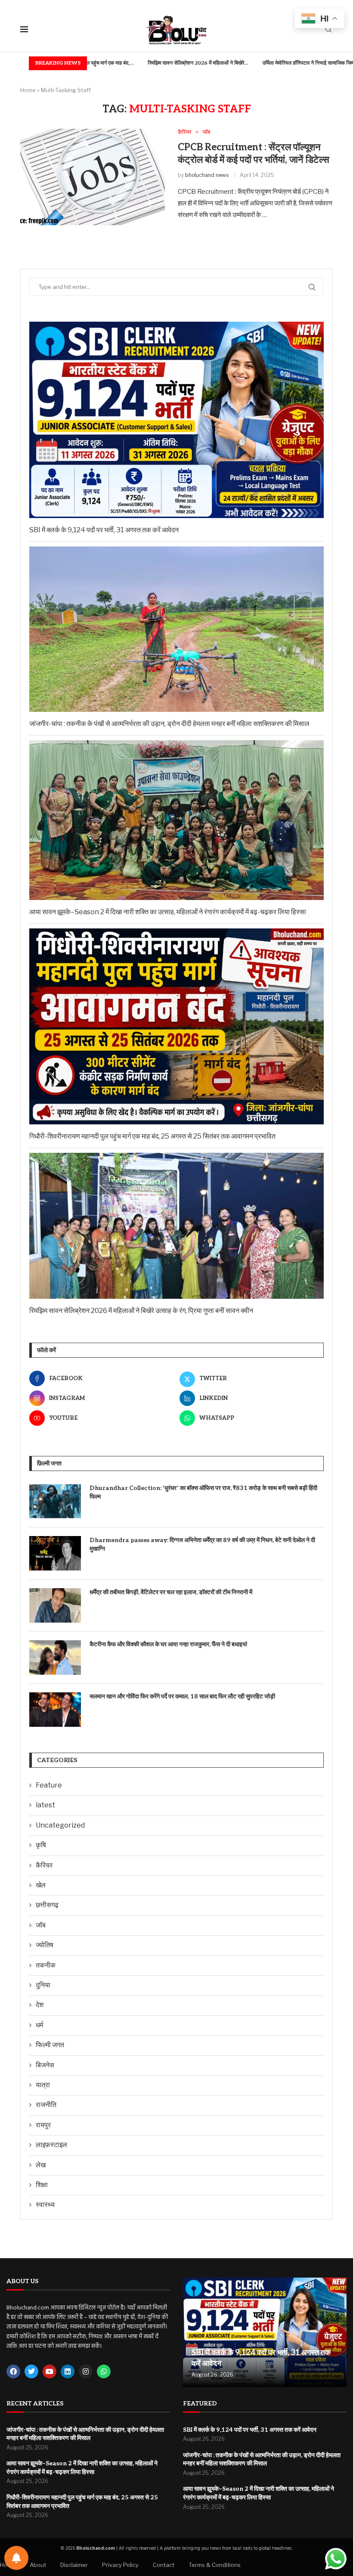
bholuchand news (207, 175)
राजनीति (46, 2105)
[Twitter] (31, 2371)
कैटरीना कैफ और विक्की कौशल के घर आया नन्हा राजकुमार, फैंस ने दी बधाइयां (168, 1644)
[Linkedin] (68, 2371)
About (38, 2565)
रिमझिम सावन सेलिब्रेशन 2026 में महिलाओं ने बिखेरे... (141, 63)
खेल (41, 1885)
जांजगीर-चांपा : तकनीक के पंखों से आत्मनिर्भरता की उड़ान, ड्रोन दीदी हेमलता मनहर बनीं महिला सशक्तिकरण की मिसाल (169, 724)
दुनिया (43, 1985)
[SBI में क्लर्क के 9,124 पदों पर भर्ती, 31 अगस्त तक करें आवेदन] (265, 2332)
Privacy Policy (120, 2565)
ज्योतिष (45, 1945)
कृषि (41, 1845)
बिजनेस (45, 2065)
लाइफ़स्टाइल (51, 2145)
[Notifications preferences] (16, 2558)
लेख (41, 2165)
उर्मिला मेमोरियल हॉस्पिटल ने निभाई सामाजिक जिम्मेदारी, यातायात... (267, 63)
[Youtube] (50, 2371)
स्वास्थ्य (45, 2205)
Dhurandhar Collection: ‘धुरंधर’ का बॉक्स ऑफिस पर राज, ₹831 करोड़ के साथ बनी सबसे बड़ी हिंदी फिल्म (203, 1492)
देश (40, 2005)
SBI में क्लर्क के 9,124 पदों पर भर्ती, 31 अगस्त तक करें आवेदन (104, 530)
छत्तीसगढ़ (47, 1905)
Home (28, 90)
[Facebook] (13, 2371)
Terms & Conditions (215, 2565)
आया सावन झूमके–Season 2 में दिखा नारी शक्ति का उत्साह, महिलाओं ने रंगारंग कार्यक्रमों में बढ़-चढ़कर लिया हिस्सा (168, 912)
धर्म (39, 2025)
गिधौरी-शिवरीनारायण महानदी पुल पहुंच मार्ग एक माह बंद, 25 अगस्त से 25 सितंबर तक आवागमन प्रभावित (152, 1136)
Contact (164, 2565)
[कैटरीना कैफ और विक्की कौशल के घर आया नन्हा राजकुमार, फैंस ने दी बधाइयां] (55, 1657)
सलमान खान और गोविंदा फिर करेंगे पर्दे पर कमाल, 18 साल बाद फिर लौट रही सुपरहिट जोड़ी (182, 1696)
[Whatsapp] (104, 2371)
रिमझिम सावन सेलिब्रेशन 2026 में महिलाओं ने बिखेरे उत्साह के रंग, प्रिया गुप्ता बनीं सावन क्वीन (141, 1311)
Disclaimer (74, 2565)
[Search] (328, 30)
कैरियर (44, 1865)
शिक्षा (42, 2185)
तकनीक (46, 1965)
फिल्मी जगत (50, 2045)
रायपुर (43, 2125)
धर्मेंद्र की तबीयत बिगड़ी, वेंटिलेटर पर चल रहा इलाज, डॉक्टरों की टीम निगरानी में (171, 1592)
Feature (49, 1785)
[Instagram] (86, 2371)
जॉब (41, 1925)
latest (45, 1805)
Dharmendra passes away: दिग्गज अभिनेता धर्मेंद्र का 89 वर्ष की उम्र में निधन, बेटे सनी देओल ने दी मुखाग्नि (202, 1544)
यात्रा (43, 2085)
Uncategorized (60, 1825)
